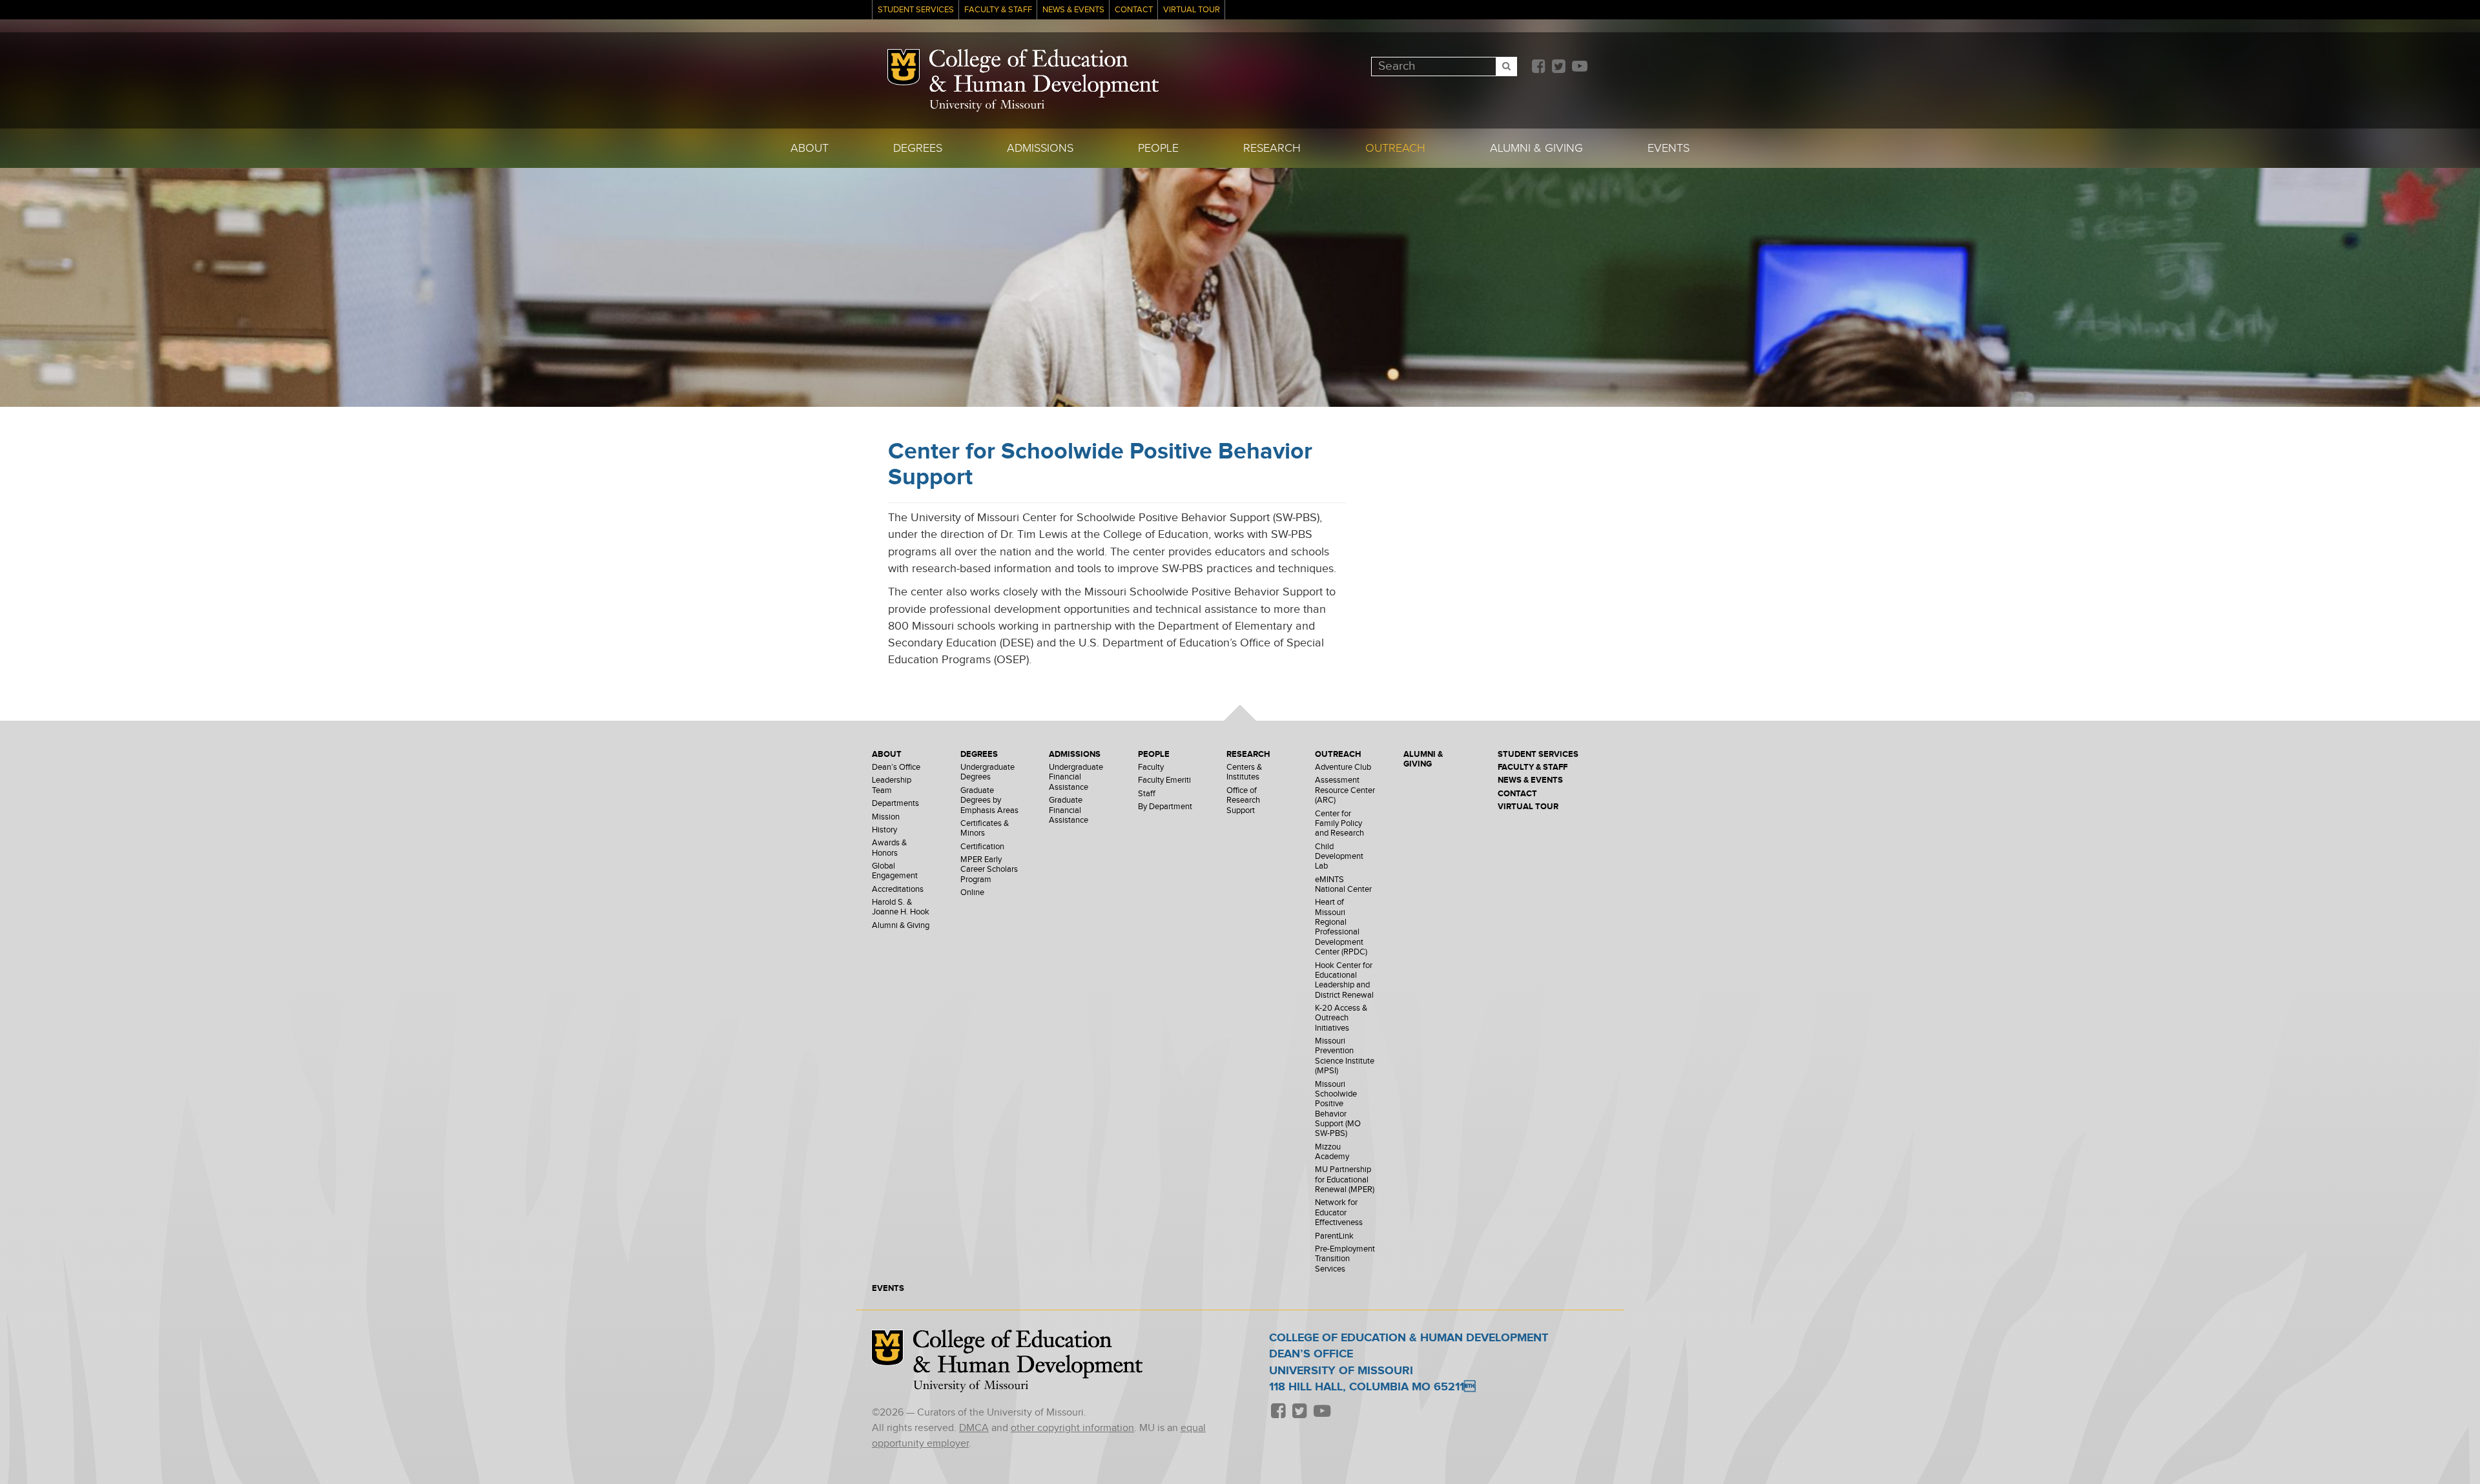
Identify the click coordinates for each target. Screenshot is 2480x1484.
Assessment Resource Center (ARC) (1345, 790)
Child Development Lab (1339, 857)
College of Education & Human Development (1044, 74)
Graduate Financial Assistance (1069, 810)
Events (1669, 148)
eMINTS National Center (1343, 885)
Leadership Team (892, 785)
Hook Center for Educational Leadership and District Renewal (1344, 981)
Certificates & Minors (985, 829)
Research (1272, 148)
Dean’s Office (896, 768)
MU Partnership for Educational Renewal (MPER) (1345, 1180)
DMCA (974, 1428)
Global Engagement (895, 871)
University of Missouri (987, 106)
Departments (895, 804)
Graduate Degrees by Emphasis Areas (989, 801)
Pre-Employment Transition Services (1345, 1259)
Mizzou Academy (1332, 1152)
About (810, 148)
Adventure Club (1343, 768)
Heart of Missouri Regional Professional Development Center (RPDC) (1341, 927)
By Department (1165, 807)
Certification (982, 847)
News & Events (1073, 10)
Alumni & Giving (1536, 148)
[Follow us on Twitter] (1558, 67)
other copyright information (1072, 1428)
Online (972, 893)
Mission (886, 817)
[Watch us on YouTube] (1579, 67)
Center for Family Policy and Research (1339, 824)
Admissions (1040, 148)
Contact (1134, 10)
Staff (1147, 794)
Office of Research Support (1243, 801)
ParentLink (1334, 1236)
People (1158, 148)
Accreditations (898, 890)
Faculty (1151, 768)
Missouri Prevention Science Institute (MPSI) (1345, 1056)
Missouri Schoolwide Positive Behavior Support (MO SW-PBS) (1338, 1109)
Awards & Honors (889, 848)
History (884, 830)
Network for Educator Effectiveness (1339, 1213)
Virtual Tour (1192, 10)
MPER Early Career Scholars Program (989, 870)
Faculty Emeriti (1164, 780)
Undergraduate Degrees (987, 772)
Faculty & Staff (998, 10)
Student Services (916, 10)
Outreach (1395, 148)
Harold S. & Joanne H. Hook (901, 907)
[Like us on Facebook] (1538, 67)
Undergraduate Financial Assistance (1076, 778)
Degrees (918, 148)
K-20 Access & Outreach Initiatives (1341, 1018)
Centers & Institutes (1244, 772)
